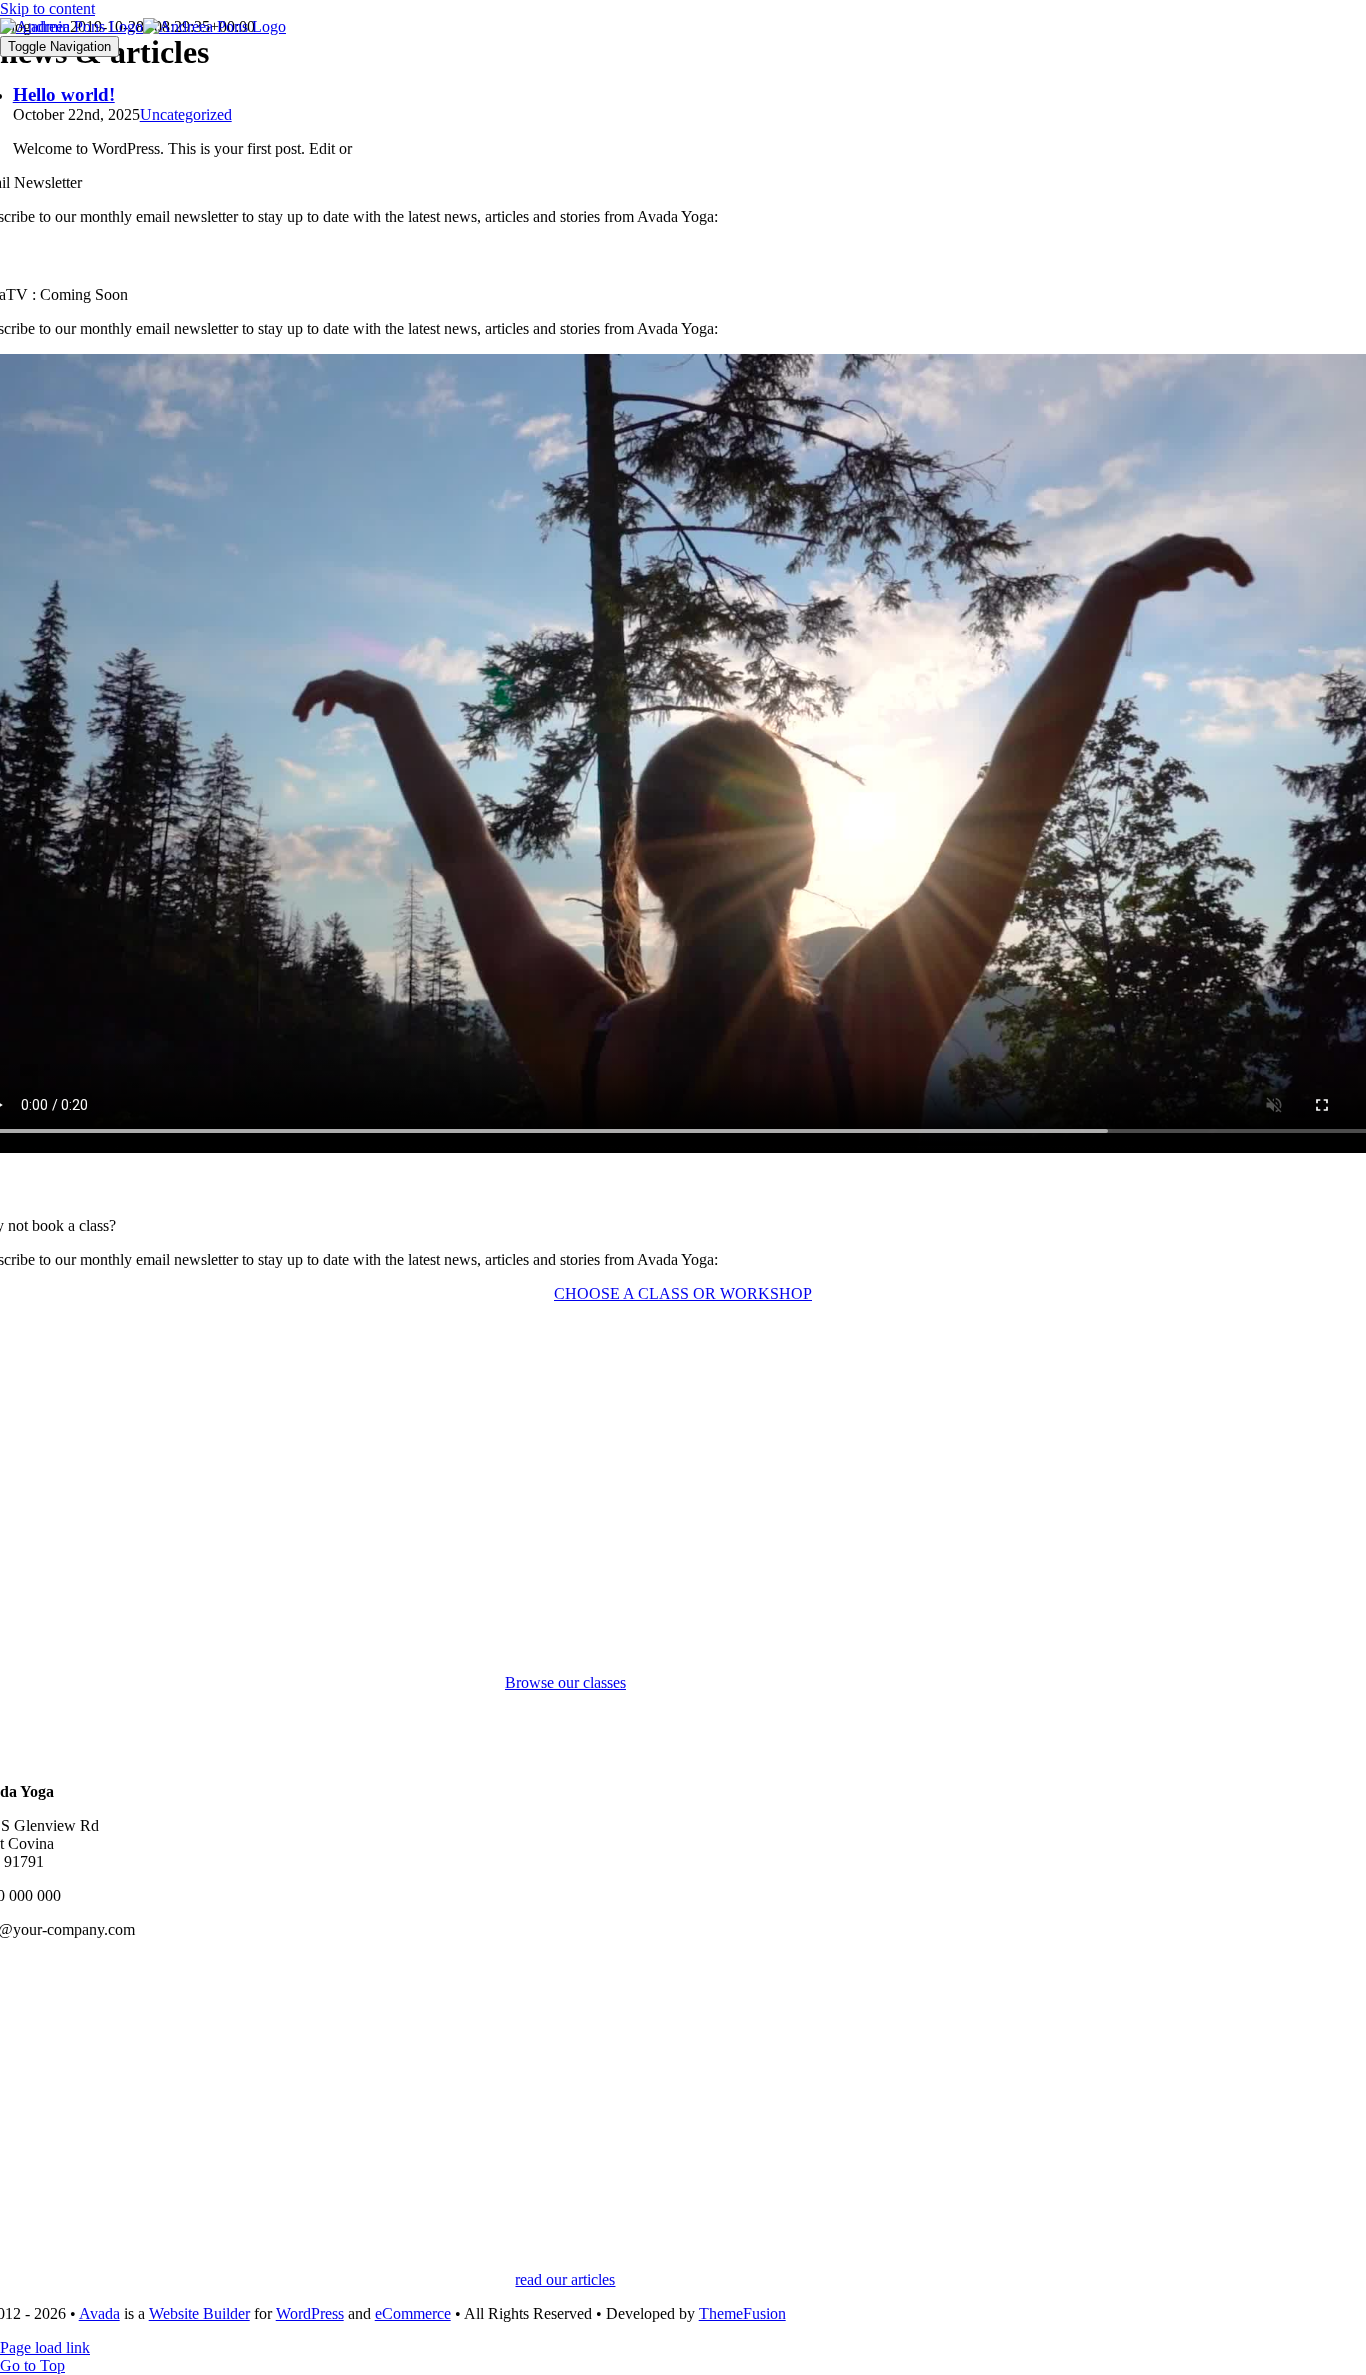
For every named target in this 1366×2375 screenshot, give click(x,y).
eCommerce (413, 2313)
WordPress (310, 2313)
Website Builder (199, 2313)
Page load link (45, 2347)
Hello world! (64, 94)
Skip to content (47, 8)
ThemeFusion (742, 2313)
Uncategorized (186, 114)
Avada (99, 2313)
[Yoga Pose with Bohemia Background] (565, 2261)
